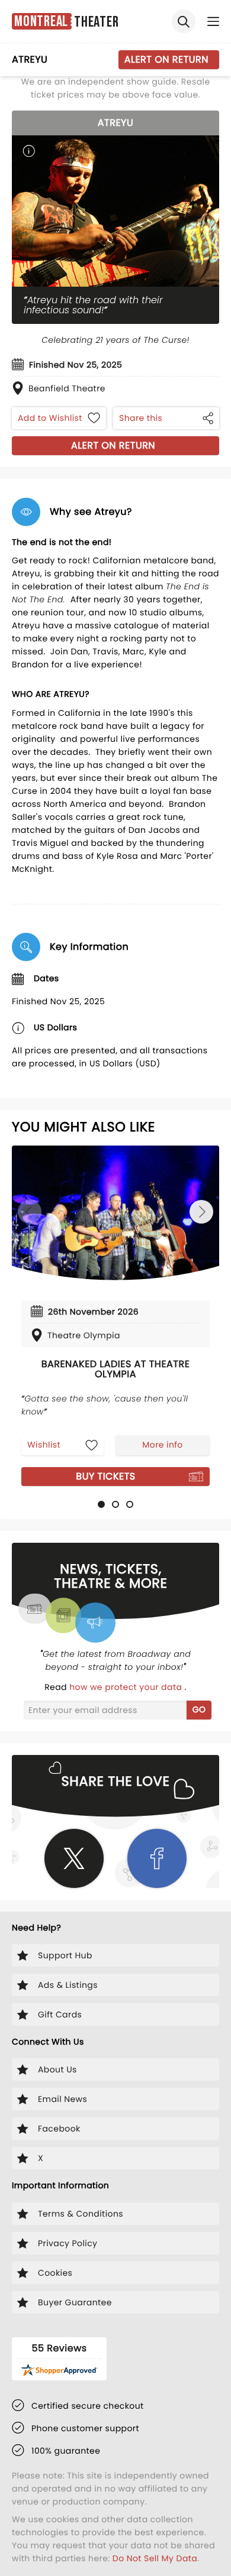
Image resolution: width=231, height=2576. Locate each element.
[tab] (101, 1504)
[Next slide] (201, 1212)
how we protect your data (127, 1687)
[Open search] (184, 21)
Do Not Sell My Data (155, 2558)
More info (162, 1445)
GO (199, 1709)
